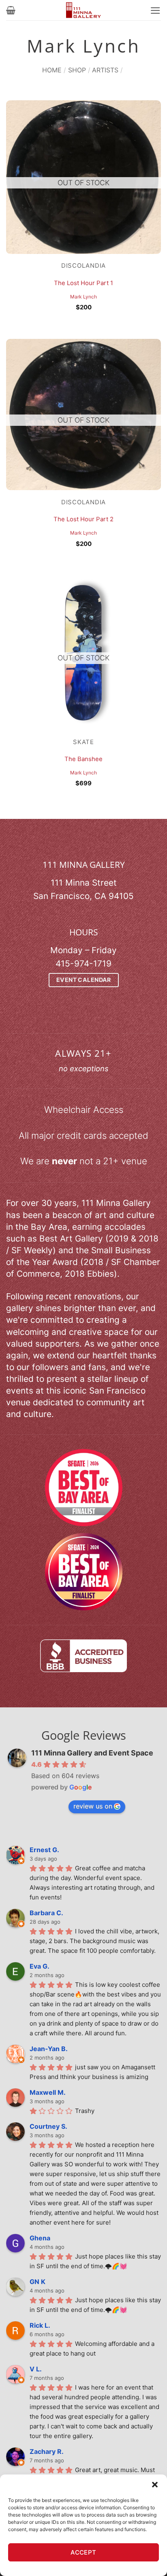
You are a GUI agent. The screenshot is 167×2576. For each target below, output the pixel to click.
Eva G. (40, 1966)
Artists (105, 70)
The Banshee (83, 759)
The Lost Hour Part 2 (83, 519)
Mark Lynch (83, 297)
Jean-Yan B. (49, 2049)
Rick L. (40, 2325)
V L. (36, 2369)
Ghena (40, 2238)
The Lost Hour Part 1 (83, 283)
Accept (83, 2552)
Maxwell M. (48, 2092)
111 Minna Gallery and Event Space (92, 1753)
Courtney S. (48, 2126)
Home (52, 70)
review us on (93, 1806)
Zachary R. (47, 2451)
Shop (77, 70)
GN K (37, 2282)
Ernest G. (44, 1850)
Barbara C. (46, 1913)
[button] (155, 2485)
